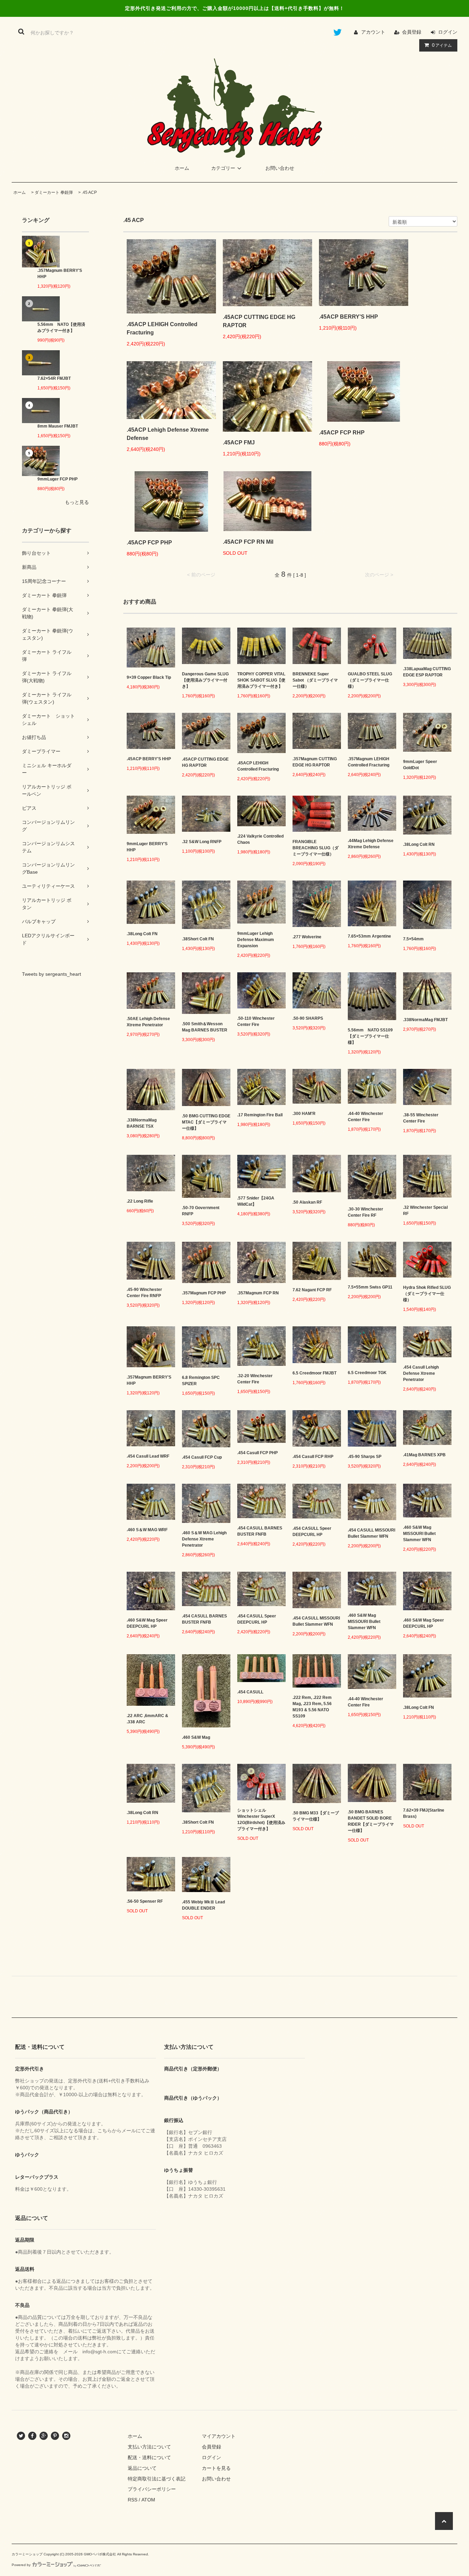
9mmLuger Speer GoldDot (420, 765)
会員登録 (412, 32)
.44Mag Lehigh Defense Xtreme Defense (371, 844)
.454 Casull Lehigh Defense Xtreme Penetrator (421, 1373)
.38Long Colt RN (419, 844)
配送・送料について (149, 2457)
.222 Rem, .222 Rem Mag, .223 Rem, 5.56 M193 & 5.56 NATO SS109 (312, 1707)
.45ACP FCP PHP (149, 543)
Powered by (21, 2565)
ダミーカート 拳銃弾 (54, 192)
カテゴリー (223, 168)
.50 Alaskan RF (307, 1202)
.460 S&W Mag (196, 1737)
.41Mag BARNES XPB (424, 1455)
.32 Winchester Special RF (425, 1210)
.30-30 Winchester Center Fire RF (365, 1212)
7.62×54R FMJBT (54, 378)
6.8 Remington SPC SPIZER (201, 1381)
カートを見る (216, 2468)
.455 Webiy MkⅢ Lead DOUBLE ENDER (203, 1905)
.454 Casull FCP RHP (313, 1457)
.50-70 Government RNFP (201, 1211)
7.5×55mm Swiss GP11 (370, 1287)
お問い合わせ (280, 168)
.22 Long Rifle (140, 1201)
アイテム (442, 45)
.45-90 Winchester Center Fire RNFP (144, 1293)
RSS (133, 2500)
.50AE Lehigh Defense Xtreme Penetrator (148, 1022)
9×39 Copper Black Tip (149, 677)
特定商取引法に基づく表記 (157, 2479)
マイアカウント (219, 2436)
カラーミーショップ (27, 2554)
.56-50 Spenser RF (145, 1901)
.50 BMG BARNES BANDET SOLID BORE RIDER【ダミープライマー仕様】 (371, 1821)
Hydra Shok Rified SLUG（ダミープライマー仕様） (427, 1294)
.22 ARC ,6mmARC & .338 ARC (147, 1719)
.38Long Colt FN (142, 934)
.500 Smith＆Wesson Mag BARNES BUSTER (205, 1027)
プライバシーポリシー (152, 2489)
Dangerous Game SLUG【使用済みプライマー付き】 (205, 680)
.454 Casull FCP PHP (258, 1453)
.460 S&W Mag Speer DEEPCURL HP (147, 1623)
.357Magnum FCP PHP (204, 1293)
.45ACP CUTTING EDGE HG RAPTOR (259, 321)
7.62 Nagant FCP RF (312, 1290)
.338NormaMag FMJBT (425, 1020)
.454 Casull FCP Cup (202, 1457)
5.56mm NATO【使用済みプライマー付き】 (61, 328)
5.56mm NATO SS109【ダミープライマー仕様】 (370, 1036)
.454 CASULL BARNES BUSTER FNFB (260, 1531)
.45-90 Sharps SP (365, 1457)
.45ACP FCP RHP (342, 433)
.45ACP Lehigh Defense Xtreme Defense (168, 434)
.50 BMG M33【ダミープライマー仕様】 (316, 1816)
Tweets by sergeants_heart (52, 974)
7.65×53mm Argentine (369, 936)
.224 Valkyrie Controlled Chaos (260, 839)
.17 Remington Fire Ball (260, 1115)
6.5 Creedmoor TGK (367, 1373)
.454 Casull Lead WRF (148, 1456)
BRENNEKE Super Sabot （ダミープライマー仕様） (315, 680)
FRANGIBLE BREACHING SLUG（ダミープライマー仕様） (316, 848)
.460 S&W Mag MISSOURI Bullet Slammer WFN (419, 1534)
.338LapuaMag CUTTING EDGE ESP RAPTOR (427, 672)
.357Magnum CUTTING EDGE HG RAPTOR (315, 762)
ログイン (448, 32)
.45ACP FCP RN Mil (248, 542)
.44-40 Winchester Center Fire (365, 1117)
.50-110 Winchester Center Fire (256, 1021)
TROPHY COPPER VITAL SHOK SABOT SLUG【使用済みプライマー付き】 (261, 680)
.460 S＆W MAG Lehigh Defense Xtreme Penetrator (204, 1539)
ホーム (182, 168)
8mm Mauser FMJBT (58, 426)
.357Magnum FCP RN (258, 1293)
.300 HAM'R (304, 1114)
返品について (142, 2468)
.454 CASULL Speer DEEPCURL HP (312, 1532)
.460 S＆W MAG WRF (147, 1530)
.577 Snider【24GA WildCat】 (256, 1201)
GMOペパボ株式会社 (100, 2554)
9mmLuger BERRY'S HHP (147, 847)
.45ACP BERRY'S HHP (348, 317)
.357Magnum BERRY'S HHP (60, 274)
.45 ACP (89, 192)
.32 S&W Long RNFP (202, 842)
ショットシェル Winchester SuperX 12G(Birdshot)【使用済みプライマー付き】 (261, 1820)
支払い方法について (149, 2447)
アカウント (373, 32)
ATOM (148, 2500)
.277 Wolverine (307, 937)
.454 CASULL (250, 1692)
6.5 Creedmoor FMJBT (314, 1373)
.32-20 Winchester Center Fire (255, 1379)
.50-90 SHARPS (308, 1018)
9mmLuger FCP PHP (58, 479)
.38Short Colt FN (198, 939)
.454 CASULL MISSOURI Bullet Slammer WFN (371, 1533)
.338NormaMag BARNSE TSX (142, 1123)
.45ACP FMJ (239, 443)
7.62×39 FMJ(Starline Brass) (424, 1813)
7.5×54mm (413, 939)
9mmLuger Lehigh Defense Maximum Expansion (256, 940)
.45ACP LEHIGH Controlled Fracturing (162, 328)
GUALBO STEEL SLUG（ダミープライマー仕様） (370, 680)
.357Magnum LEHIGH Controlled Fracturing (369, 762)
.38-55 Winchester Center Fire (421, 1118)
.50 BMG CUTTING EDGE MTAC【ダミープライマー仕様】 (206, 1122)
